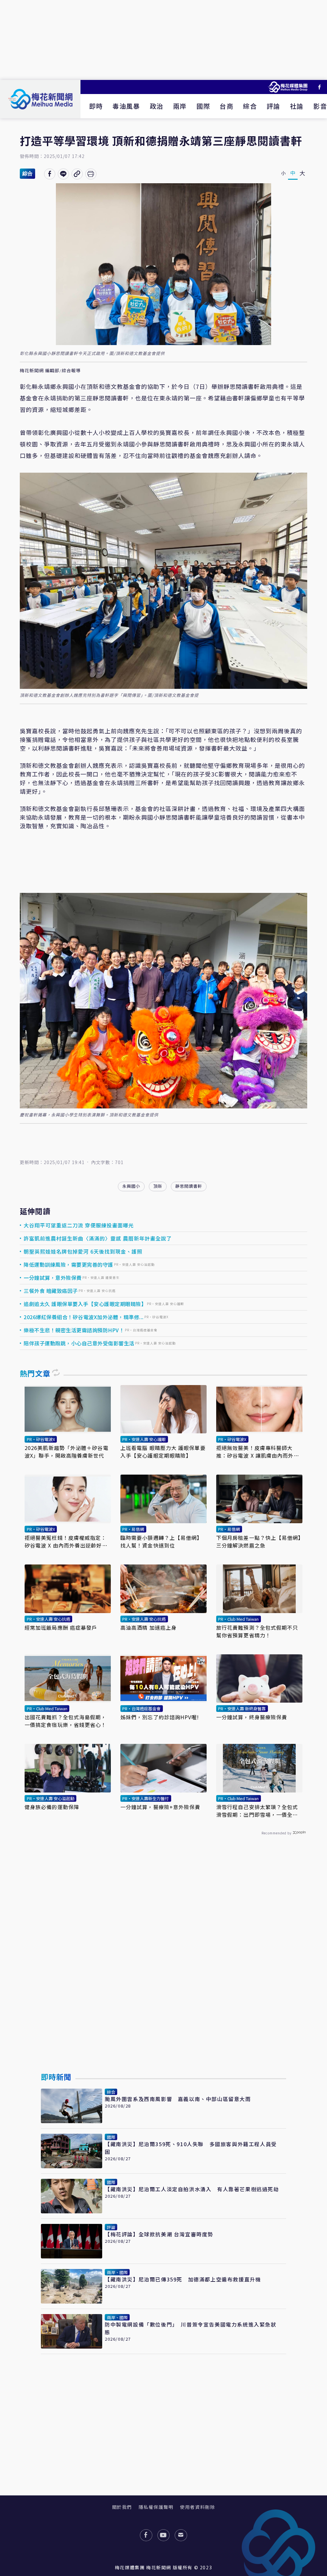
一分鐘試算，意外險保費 (53, 1278)
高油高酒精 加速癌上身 (148, 1627)
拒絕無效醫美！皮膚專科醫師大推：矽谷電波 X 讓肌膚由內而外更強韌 (258, 1452)
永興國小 (131, 1186)
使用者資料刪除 (198, 2507)
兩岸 (180, 106)
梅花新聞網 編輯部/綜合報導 (50, 371)
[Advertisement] (163, 40)
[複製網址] (77, 174)
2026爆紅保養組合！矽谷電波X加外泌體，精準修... (84, 1317)
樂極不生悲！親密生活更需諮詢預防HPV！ (74, 1330)
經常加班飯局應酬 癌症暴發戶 (61, 1627)
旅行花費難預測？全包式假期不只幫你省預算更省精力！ (257, 1631)
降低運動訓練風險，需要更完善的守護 (68, 1264)
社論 (297, 106)
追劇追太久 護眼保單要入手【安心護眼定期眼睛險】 (85, 1304)
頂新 (158, 1186)
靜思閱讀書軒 (189, 1186)
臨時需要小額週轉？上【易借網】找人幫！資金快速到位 (161, 1541)
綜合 (250, 106)
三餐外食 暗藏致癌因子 (51, 1291)
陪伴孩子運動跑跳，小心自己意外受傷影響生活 (79, 1343)
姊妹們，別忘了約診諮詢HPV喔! (160, 1717)
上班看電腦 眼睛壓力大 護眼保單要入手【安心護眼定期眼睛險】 (163, 1452)
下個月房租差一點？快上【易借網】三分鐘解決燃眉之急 (259, 1541)
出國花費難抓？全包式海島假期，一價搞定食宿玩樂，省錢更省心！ (66, 1721)
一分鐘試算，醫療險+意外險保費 (160, 1807)
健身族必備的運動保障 (52, 1807)
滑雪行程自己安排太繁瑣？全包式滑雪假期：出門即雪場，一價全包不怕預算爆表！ (257, 1811)
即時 (96, 106)
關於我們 (122, 2507)
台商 (227, 106)
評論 (274, 106)
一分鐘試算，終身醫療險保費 (252, 1717)
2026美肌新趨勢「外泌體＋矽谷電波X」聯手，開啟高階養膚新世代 (67, 1452)
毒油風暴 (126, 106)
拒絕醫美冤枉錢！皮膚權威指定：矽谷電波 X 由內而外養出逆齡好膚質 (66, 1541)
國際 (203, 106)
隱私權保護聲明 (156, 2507)
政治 (157, 106)
